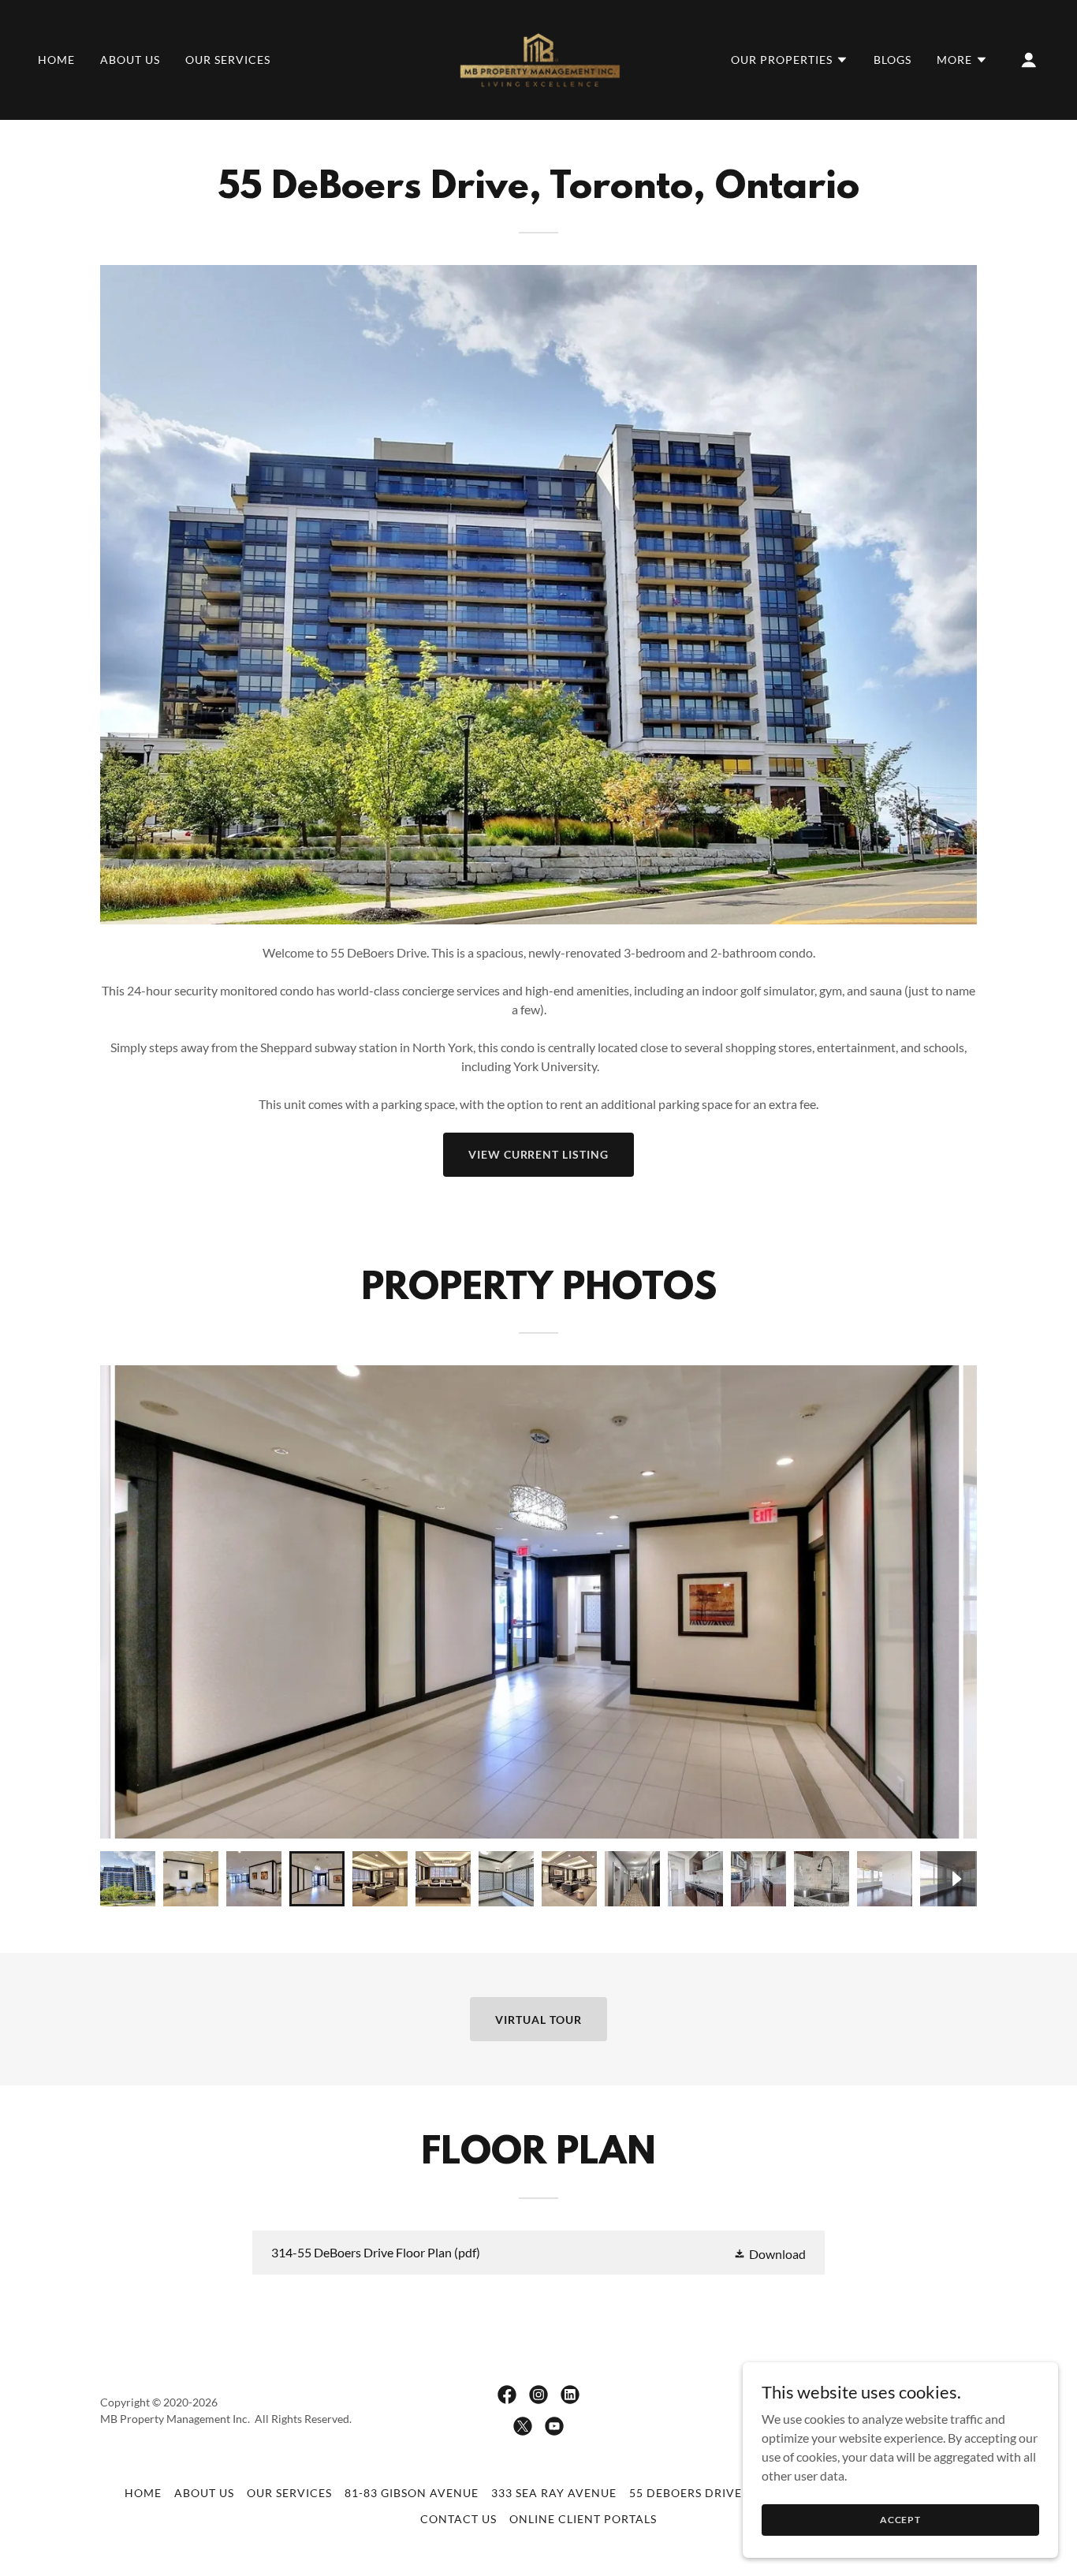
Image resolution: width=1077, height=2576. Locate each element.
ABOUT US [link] (130, 60)
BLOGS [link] (893, 60)
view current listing (539, 1154)
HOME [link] (56, 60)
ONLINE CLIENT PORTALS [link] (583, 2519)
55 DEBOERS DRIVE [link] (686, 2493)
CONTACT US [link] (458, 2519)
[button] (790, 60)
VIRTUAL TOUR (538, 2020)
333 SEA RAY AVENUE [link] (554, 2493)
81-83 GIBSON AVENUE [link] (412, 2493)
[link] (538, 58)
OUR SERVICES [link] (228, 60)
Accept (900, 2520)
